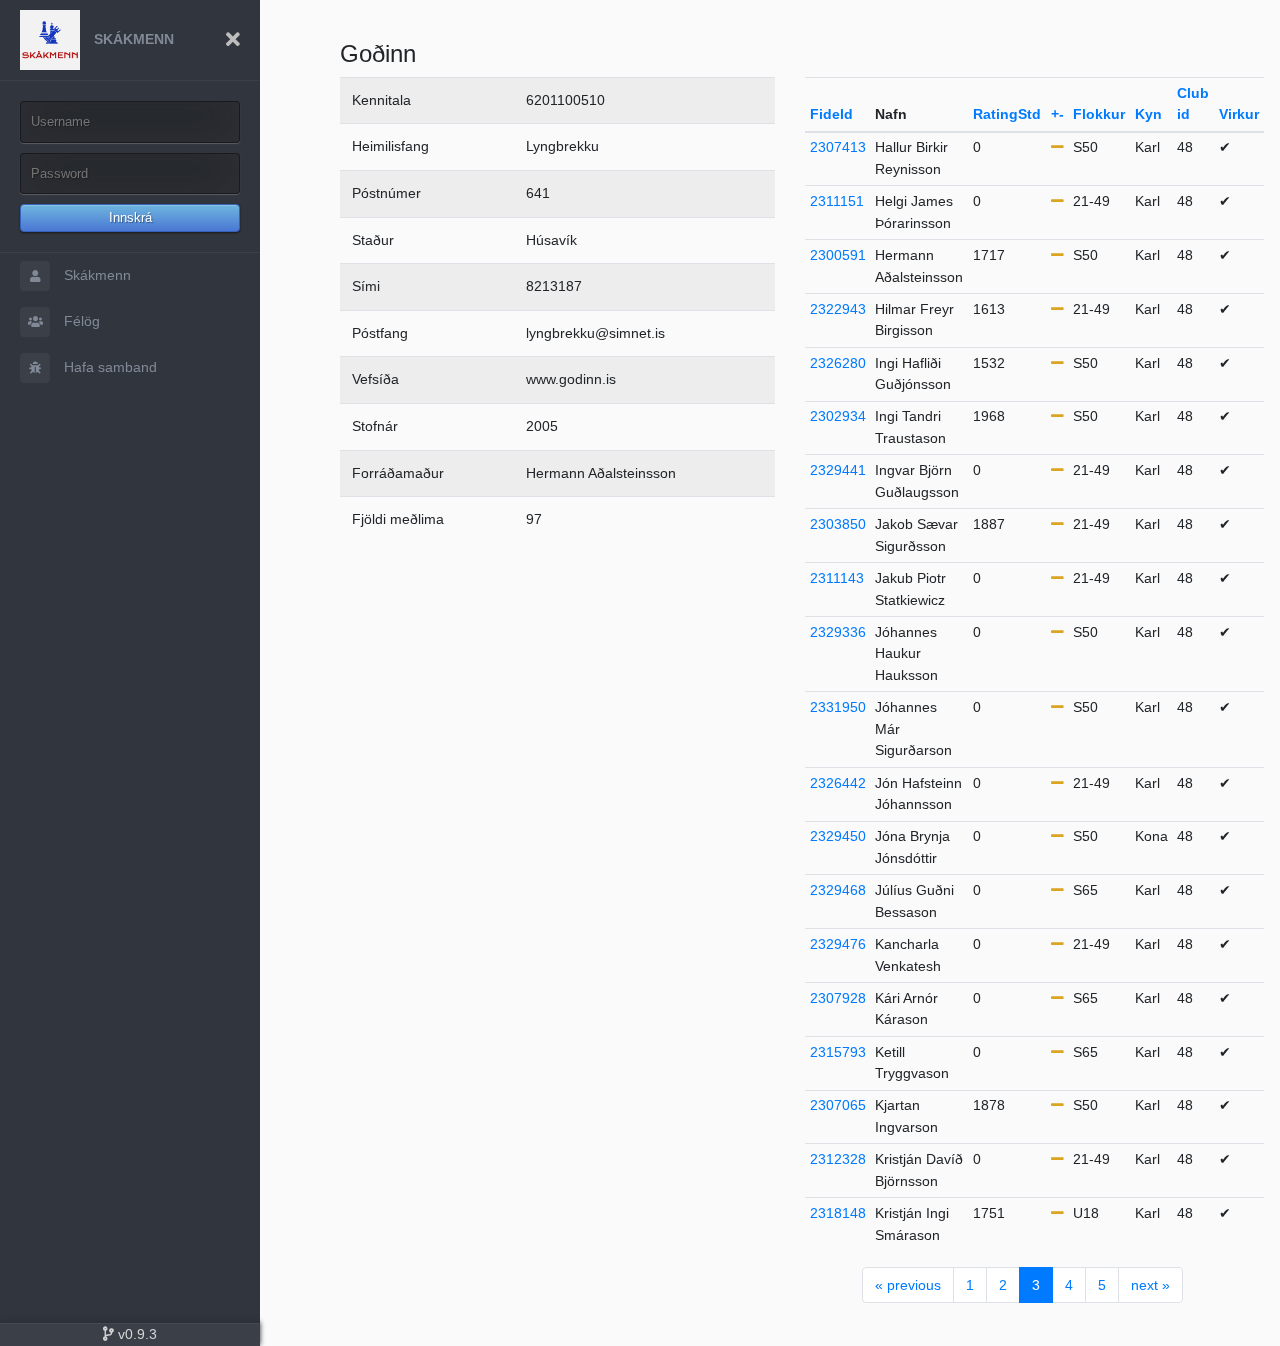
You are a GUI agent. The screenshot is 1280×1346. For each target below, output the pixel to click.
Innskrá (130, 217)
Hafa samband (108, 367)
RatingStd (1007, 114)
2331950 (838, 707)
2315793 (838, 1052)
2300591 (838, 255)
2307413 (838, 147)
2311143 (837, 578)
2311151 (837, 201)
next (1150, 1285)
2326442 (838, 783)
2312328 (838, 1159)
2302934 (838, 416)
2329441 (838, 470)
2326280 (838, 363)
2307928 (838, 998)
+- (1057, 114)
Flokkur (1099, 114)
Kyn (1148, 114)
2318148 (838, 1213)
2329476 (838, 944)
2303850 (838, 524)
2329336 (838, 632)
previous (908, 1285)
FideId (831, 114)
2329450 (838, 836)
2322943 (838, 309)
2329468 (838, 890)
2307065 (838, 1105)
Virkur (1239, 114)
